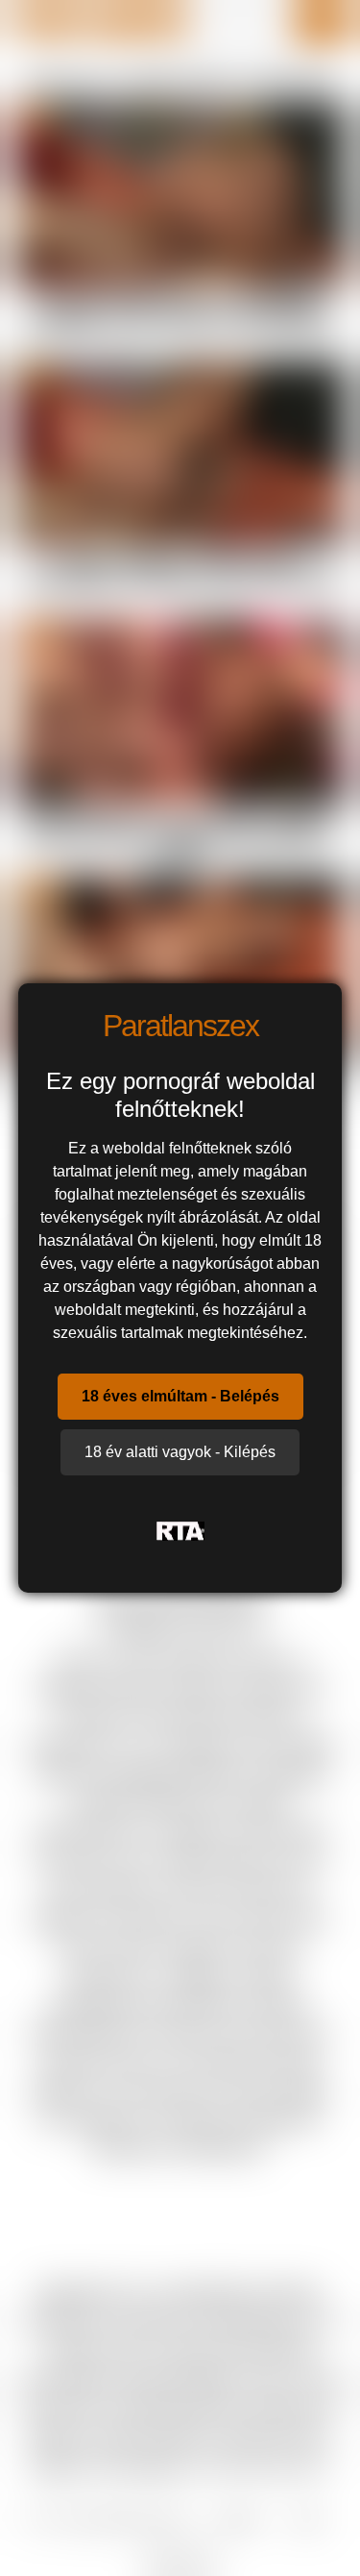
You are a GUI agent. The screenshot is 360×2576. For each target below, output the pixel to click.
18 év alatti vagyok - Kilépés (180, 1452)
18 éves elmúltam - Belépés (180, 1396)
